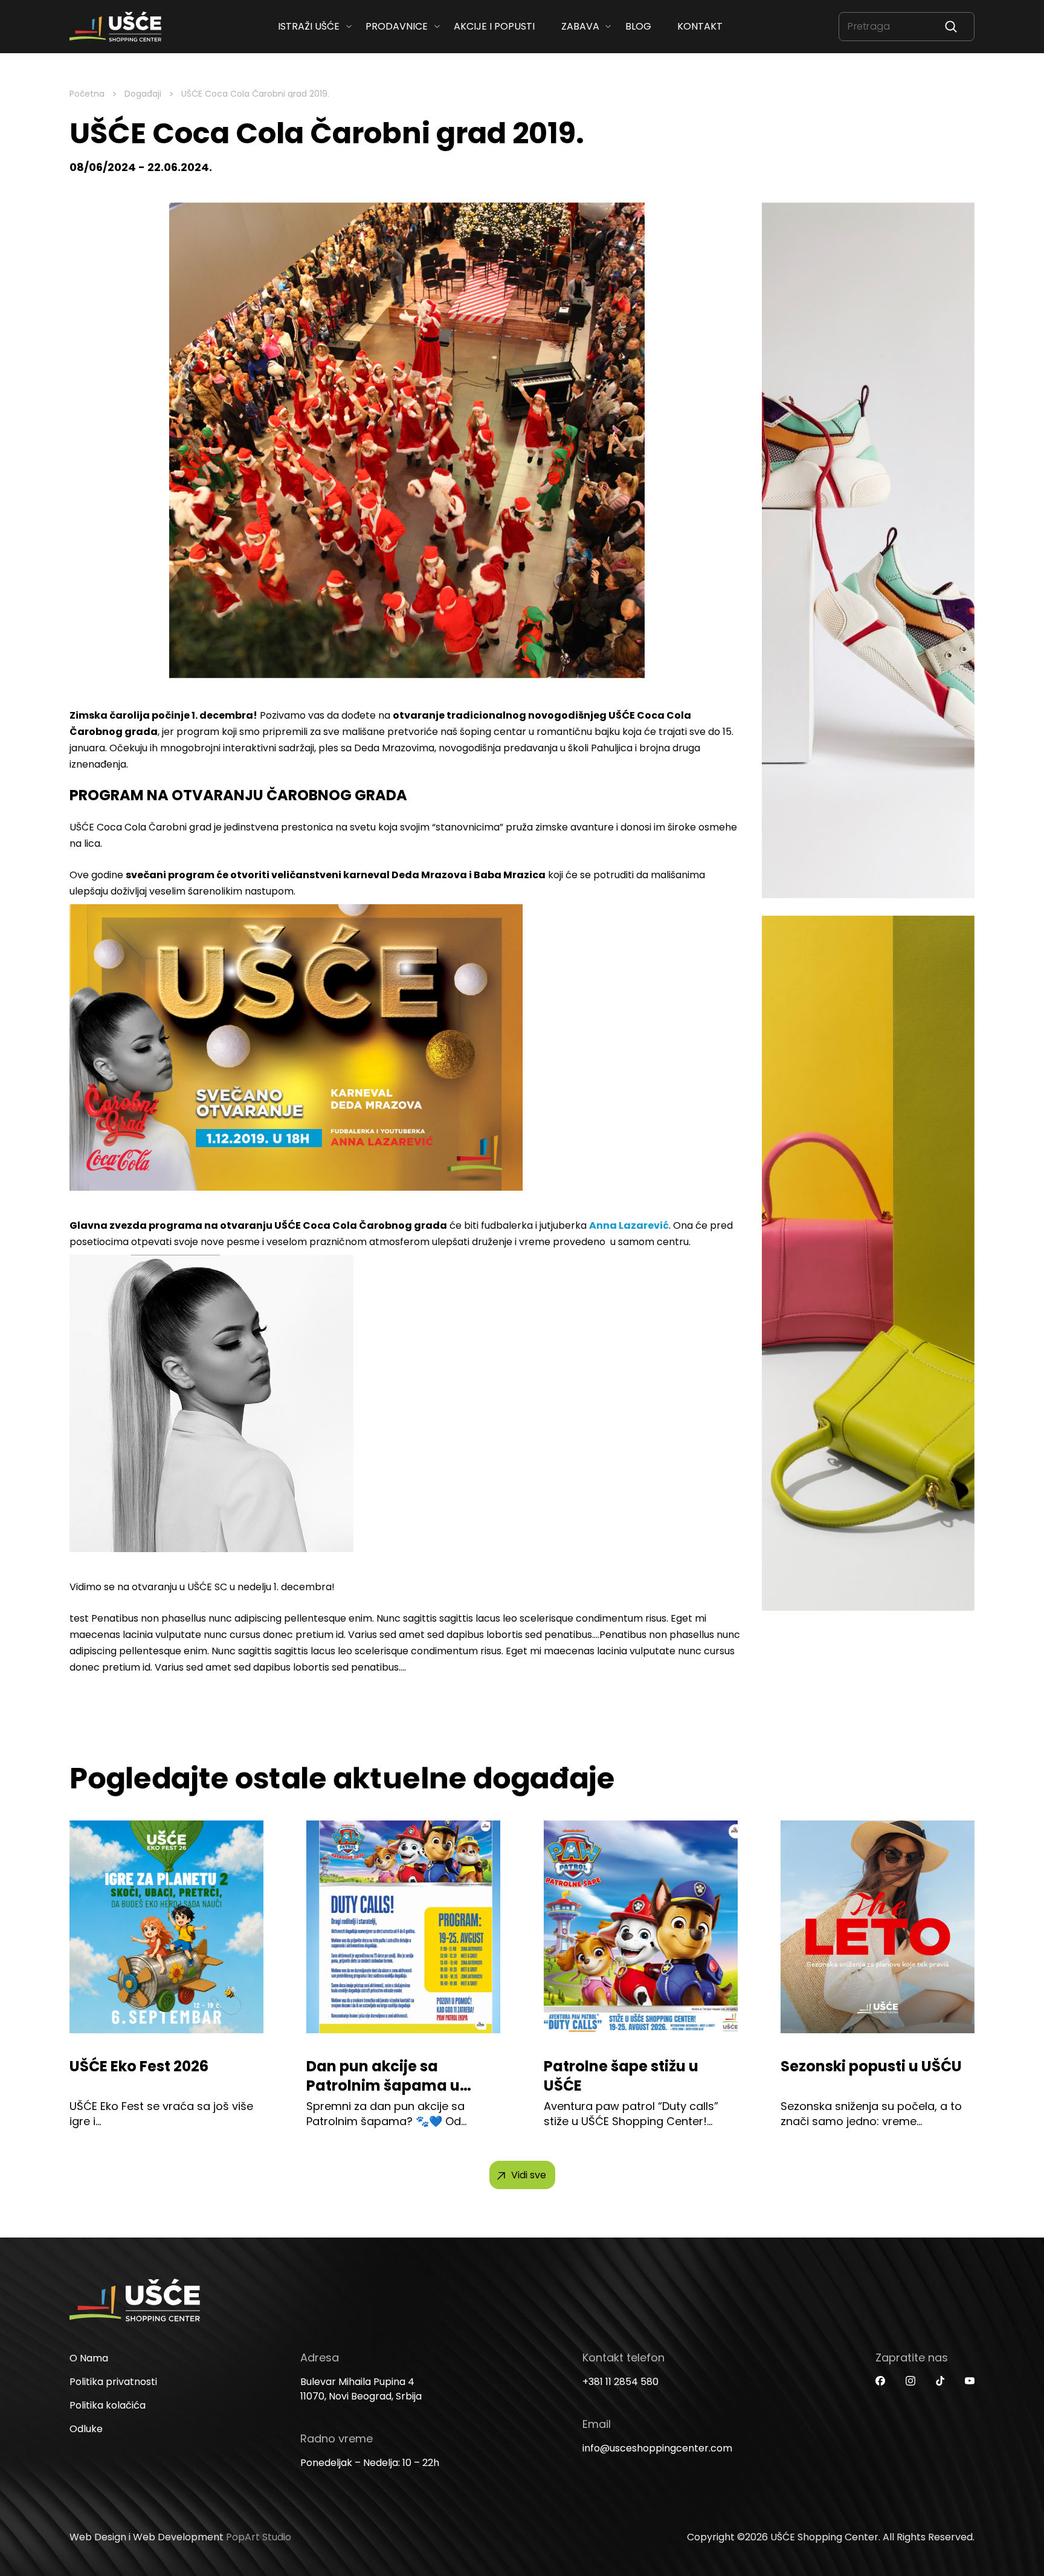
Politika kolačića (108, 2405)
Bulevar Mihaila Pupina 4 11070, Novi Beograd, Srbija (361, 2389)
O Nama (89, 2358)
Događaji (143, 94)
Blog (638, 26)
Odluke (86, 2429)
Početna (87, 94)
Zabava (580, 26)
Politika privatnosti (113, 2382)
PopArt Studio (259, 2537)
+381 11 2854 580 (620, 2382)
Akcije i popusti (494, 26)
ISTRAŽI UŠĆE (309, 26)
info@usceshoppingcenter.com (657, 2448)
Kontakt (700, 26)
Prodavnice (397, 26)
